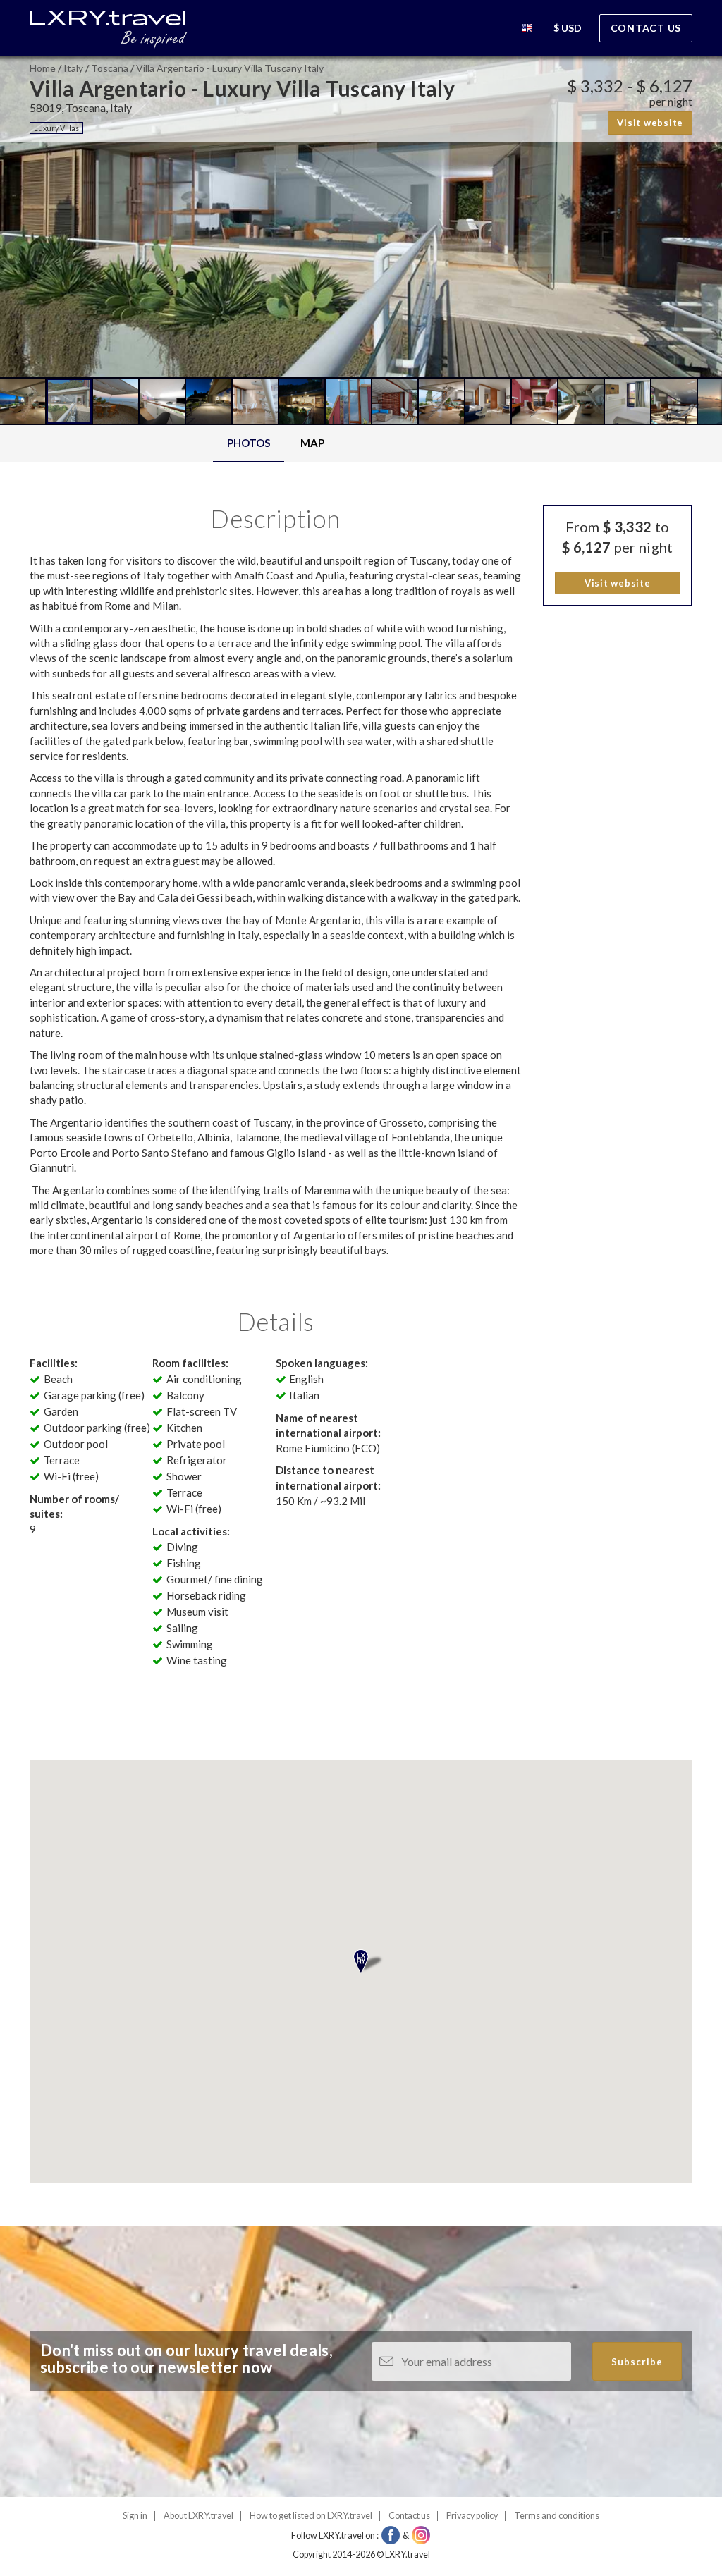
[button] (527, 30)
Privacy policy (472, 2516)
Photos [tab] (249, 443)
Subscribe (637, 2362)
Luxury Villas (56, 128)
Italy (73, 68)
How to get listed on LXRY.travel (311, 2516)
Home (43, 68)
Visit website (650, 123)
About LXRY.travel (198, 2516)
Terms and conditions (557, 2516)
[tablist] (276, 444)
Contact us (646, 28)
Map (312, 443)
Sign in (135, 2516)
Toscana (110, 68)
